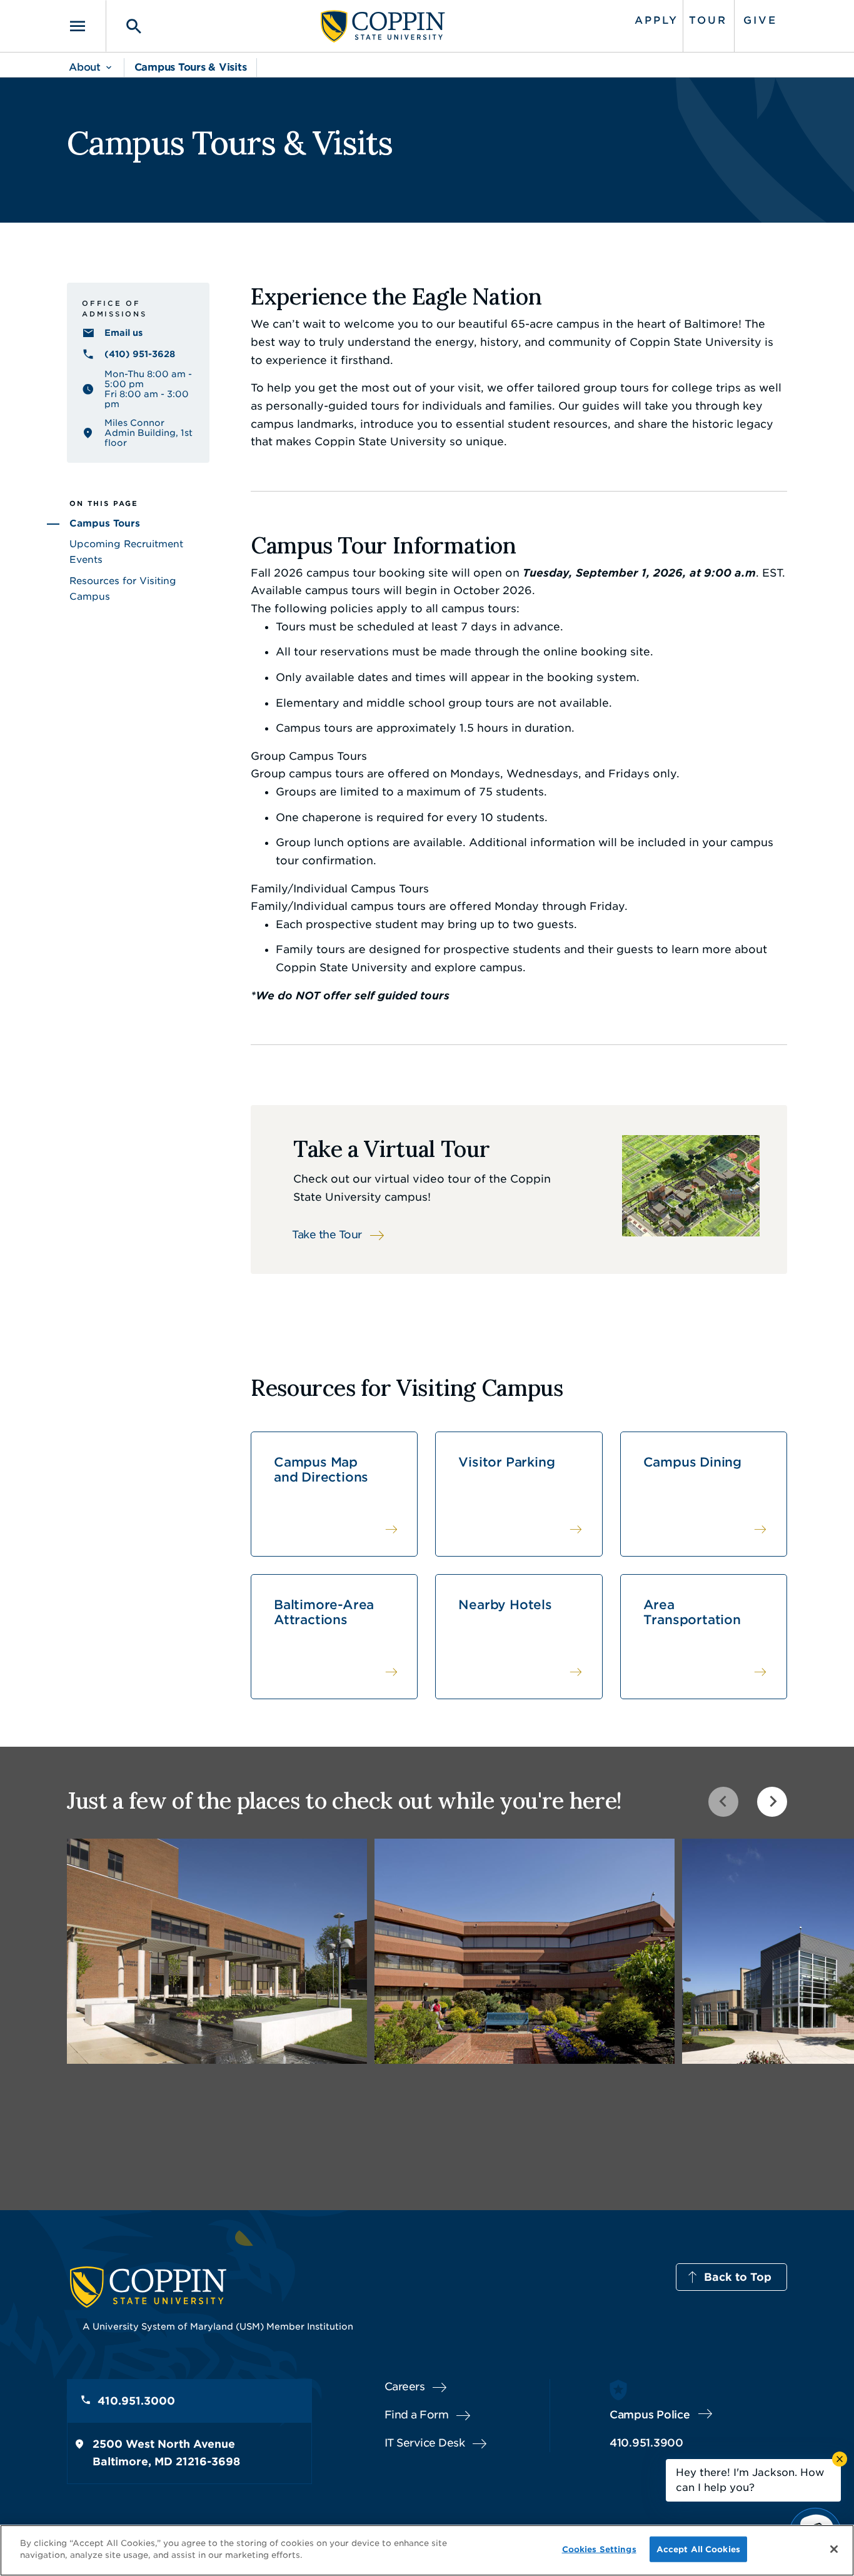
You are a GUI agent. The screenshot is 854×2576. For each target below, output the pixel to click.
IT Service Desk (425, 2443)
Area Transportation (692, 1612)
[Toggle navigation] (86, 26)
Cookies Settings (599, 2549)
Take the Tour (327, 1235)
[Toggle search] (125, 26)
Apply (656, 20)
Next (772, 1802)
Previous (723, 1802)
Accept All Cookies (698, 2549)
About (85, 67)
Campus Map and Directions (321, 1470)
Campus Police (650, 2415)
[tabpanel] (217, 1951)
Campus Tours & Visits (191, 67)
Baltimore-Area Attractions (324, 1612)
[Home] (383, 26)
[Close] (834, 2549)
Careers (405, 2387)
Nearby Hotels (505, 1605)
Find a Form (417, 2415)
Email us (123, 333)
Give (760, 20)
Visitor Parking (506, 1462)
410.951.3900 (646, 2443)
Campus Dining (692, 1462)
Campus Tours (105, 523)
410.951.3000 (136, 2401)
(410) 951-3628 (140, 354)
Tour (708, 20)
